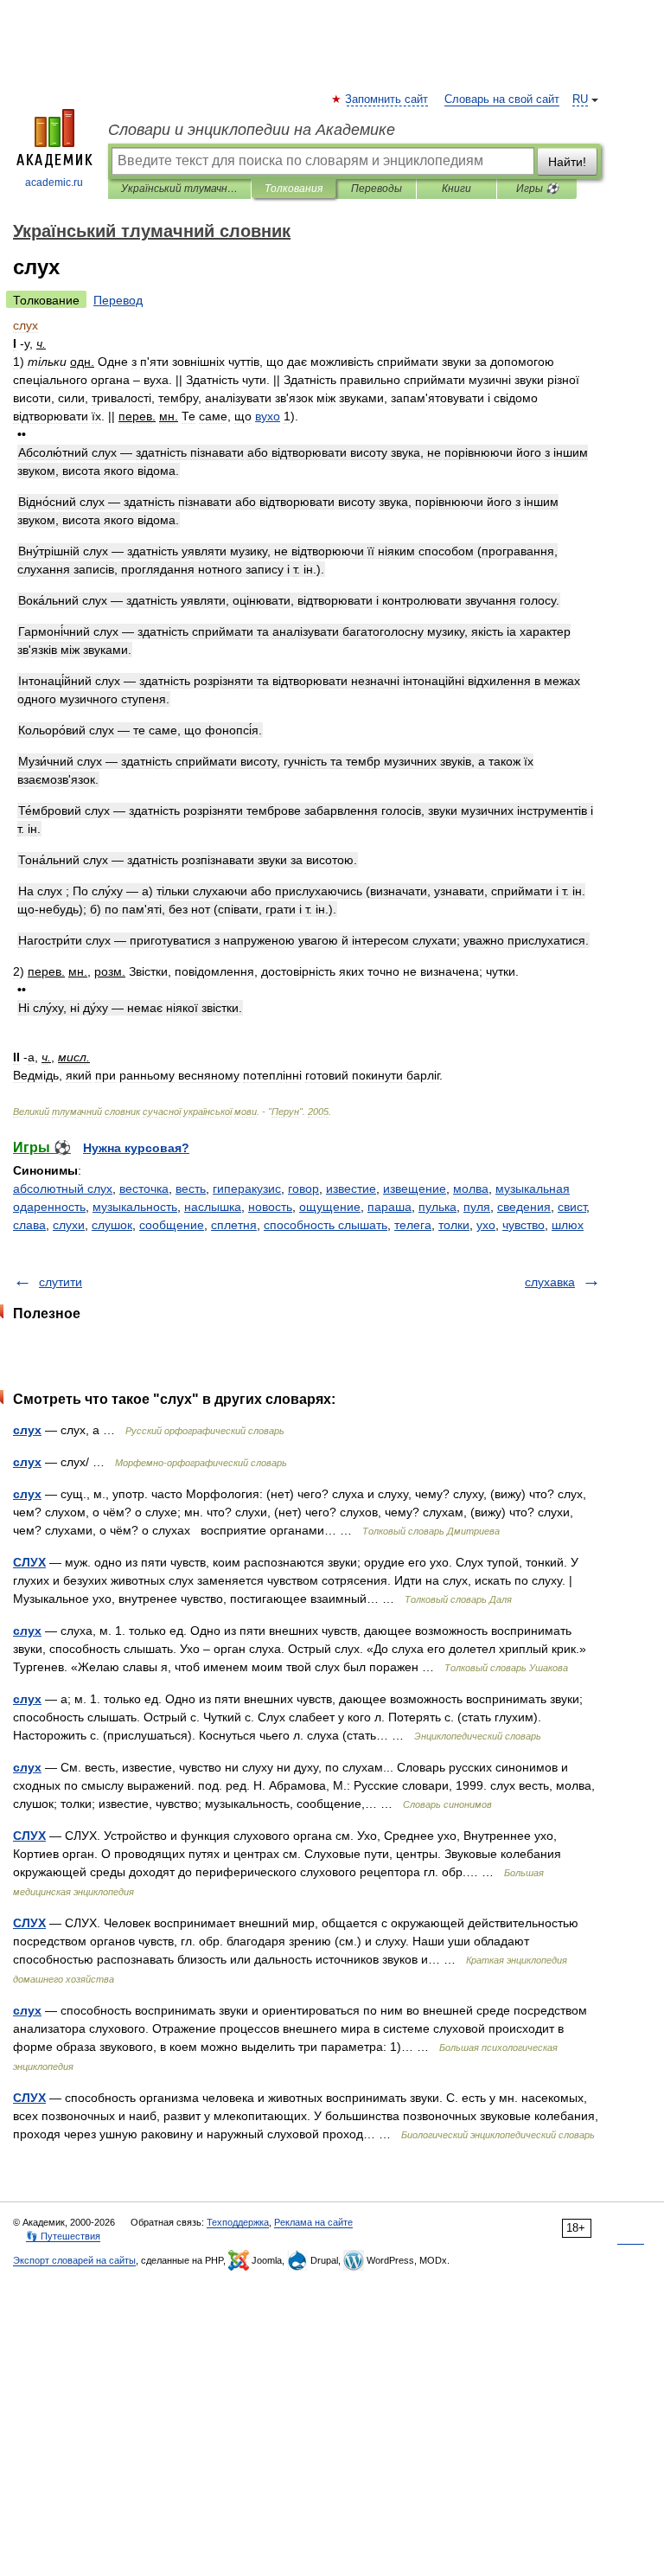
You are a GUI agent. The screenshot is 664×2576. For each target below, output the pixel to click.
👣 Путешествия (63, 2236)
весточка (144, 1189)
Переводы (377, 189)
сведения (524, 1207)
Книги (456, 189)
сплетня (234, 1225)
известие (351, 1189)
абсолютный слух (63, 1189)
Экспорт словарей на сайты (74, 2260)
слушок (112, 1225)
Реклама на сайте (313, 2222)
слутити (61, 1282)
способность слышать (326, 1225)
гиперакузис (247, 1189)
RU (580, 99)
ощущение (330, 1207)
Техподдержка (238, 2222)
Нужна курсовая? (136, 1148)
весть (191, 1189)
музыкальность (135, 1207)
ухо (486, 1225)
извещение (415, 1189)
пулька (437, 1207)
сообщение (172, 1225)
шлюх (568, 1225)
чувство (524, 1225)
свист (572, 1207)
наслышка (213, 1207)
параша (389, 1207)
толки (454, 1225)
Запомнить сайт (387, 99)
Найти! (567, 162)
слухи (69, 1225)
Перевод (118, 300)
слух (27, 1430)
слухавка (550, 1282)
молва (471, 1189)
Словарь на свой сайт (502, 99)
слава (29, 1225)
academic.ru (54, 183)
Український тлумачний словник (179, 189)
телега (413, 1225)
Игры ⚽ (537, 189)
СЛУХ (29, 1562)
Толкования (294, 189)
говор (303, 1189)
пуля (477, 1207)
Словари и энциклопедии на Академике (252, 130)
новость (270, 1207)
